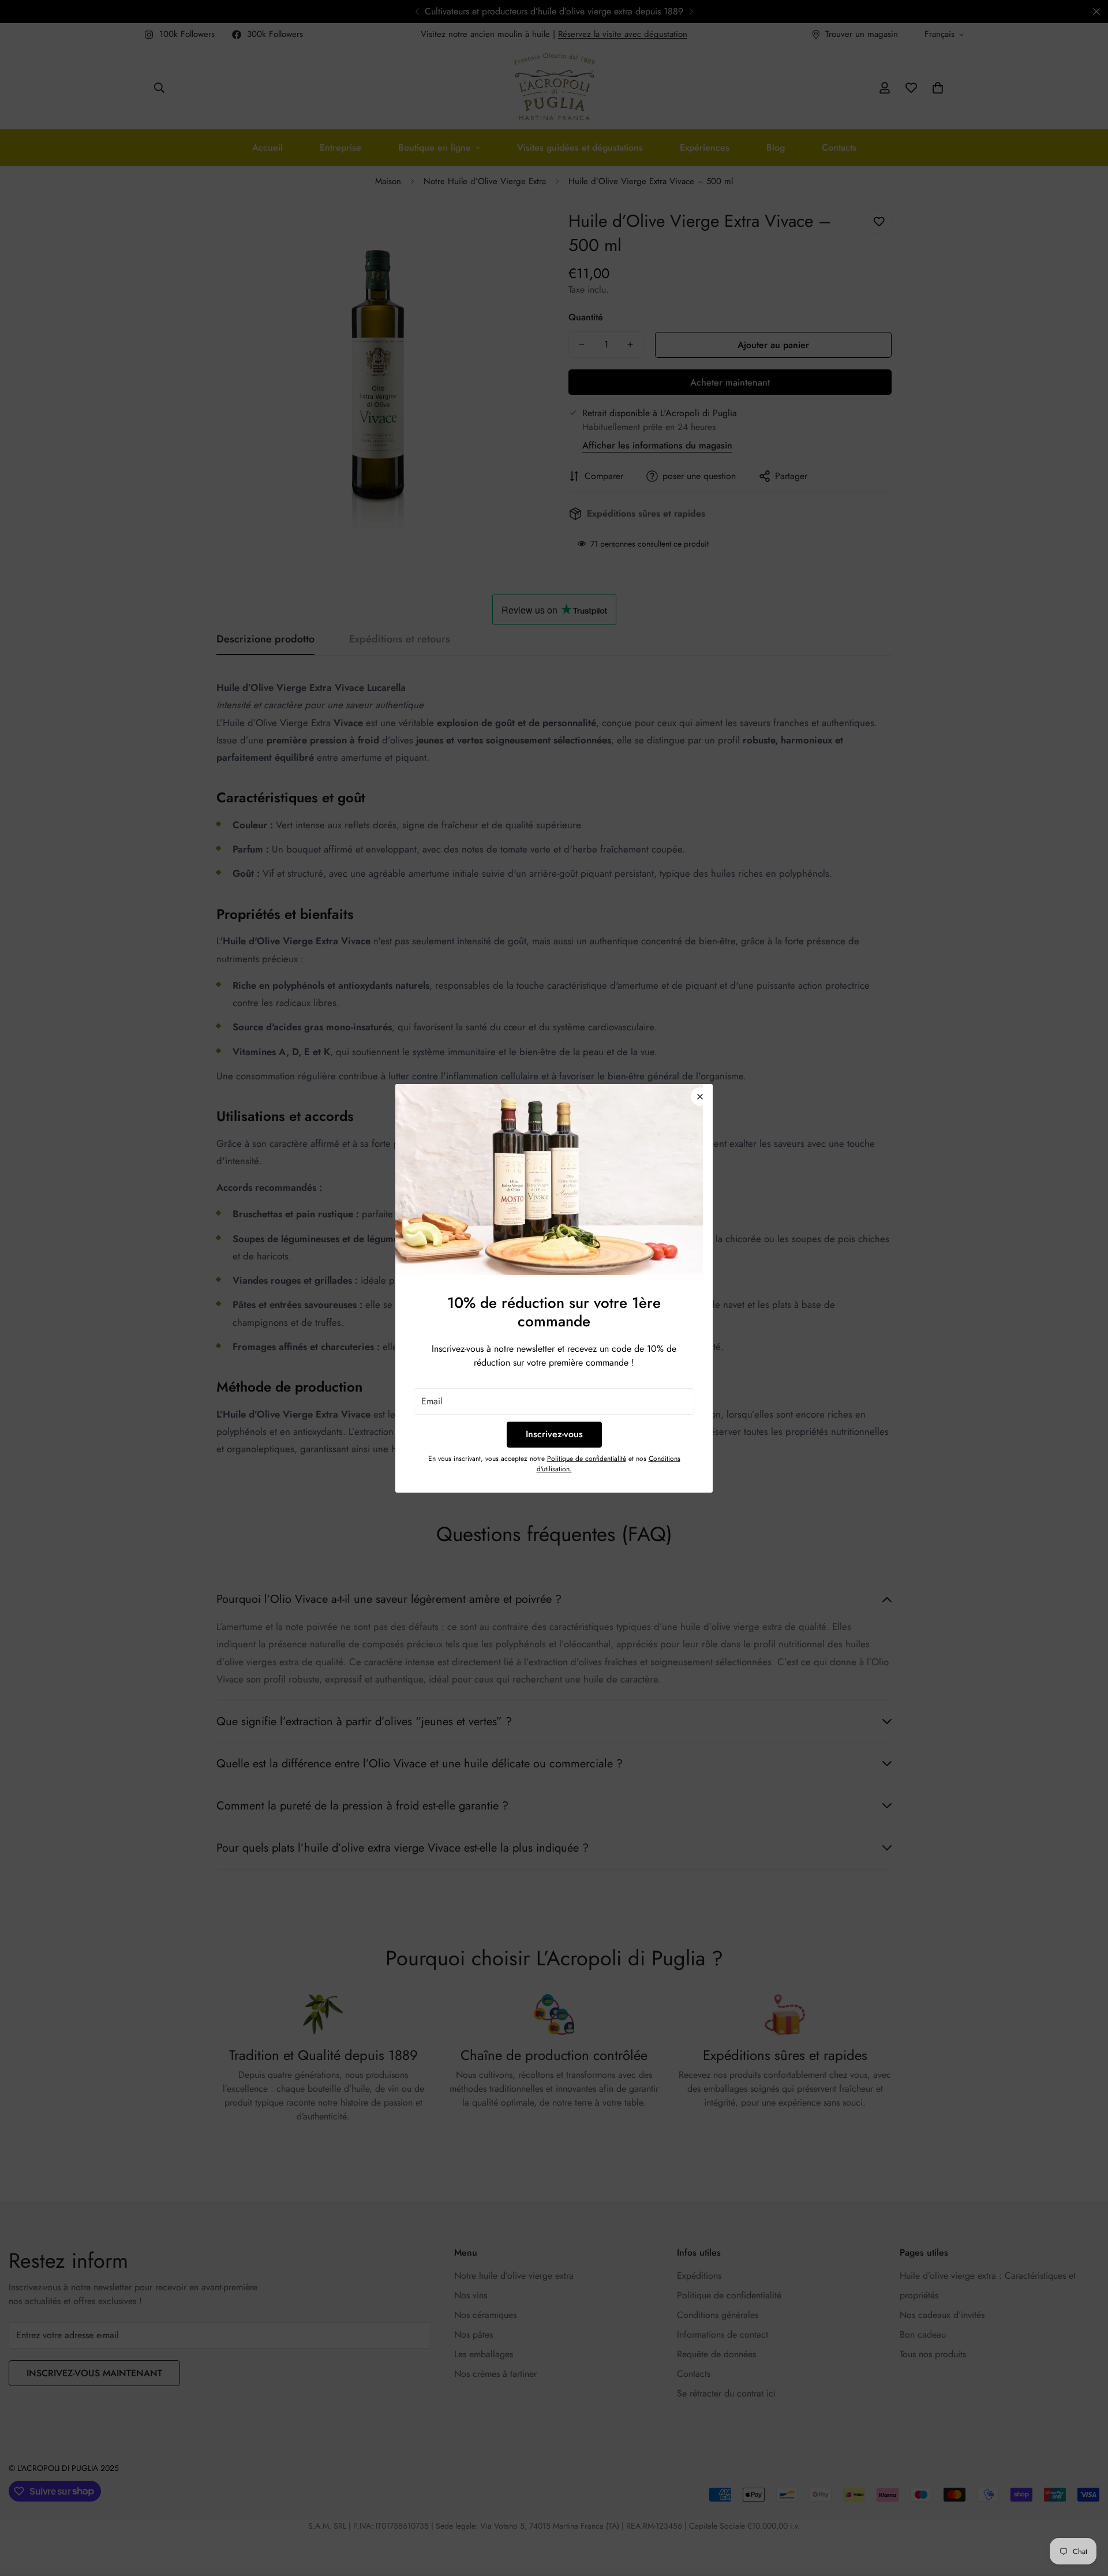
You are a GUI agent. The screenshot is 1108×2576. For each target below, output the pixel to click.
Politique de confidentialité (587, 1459)
